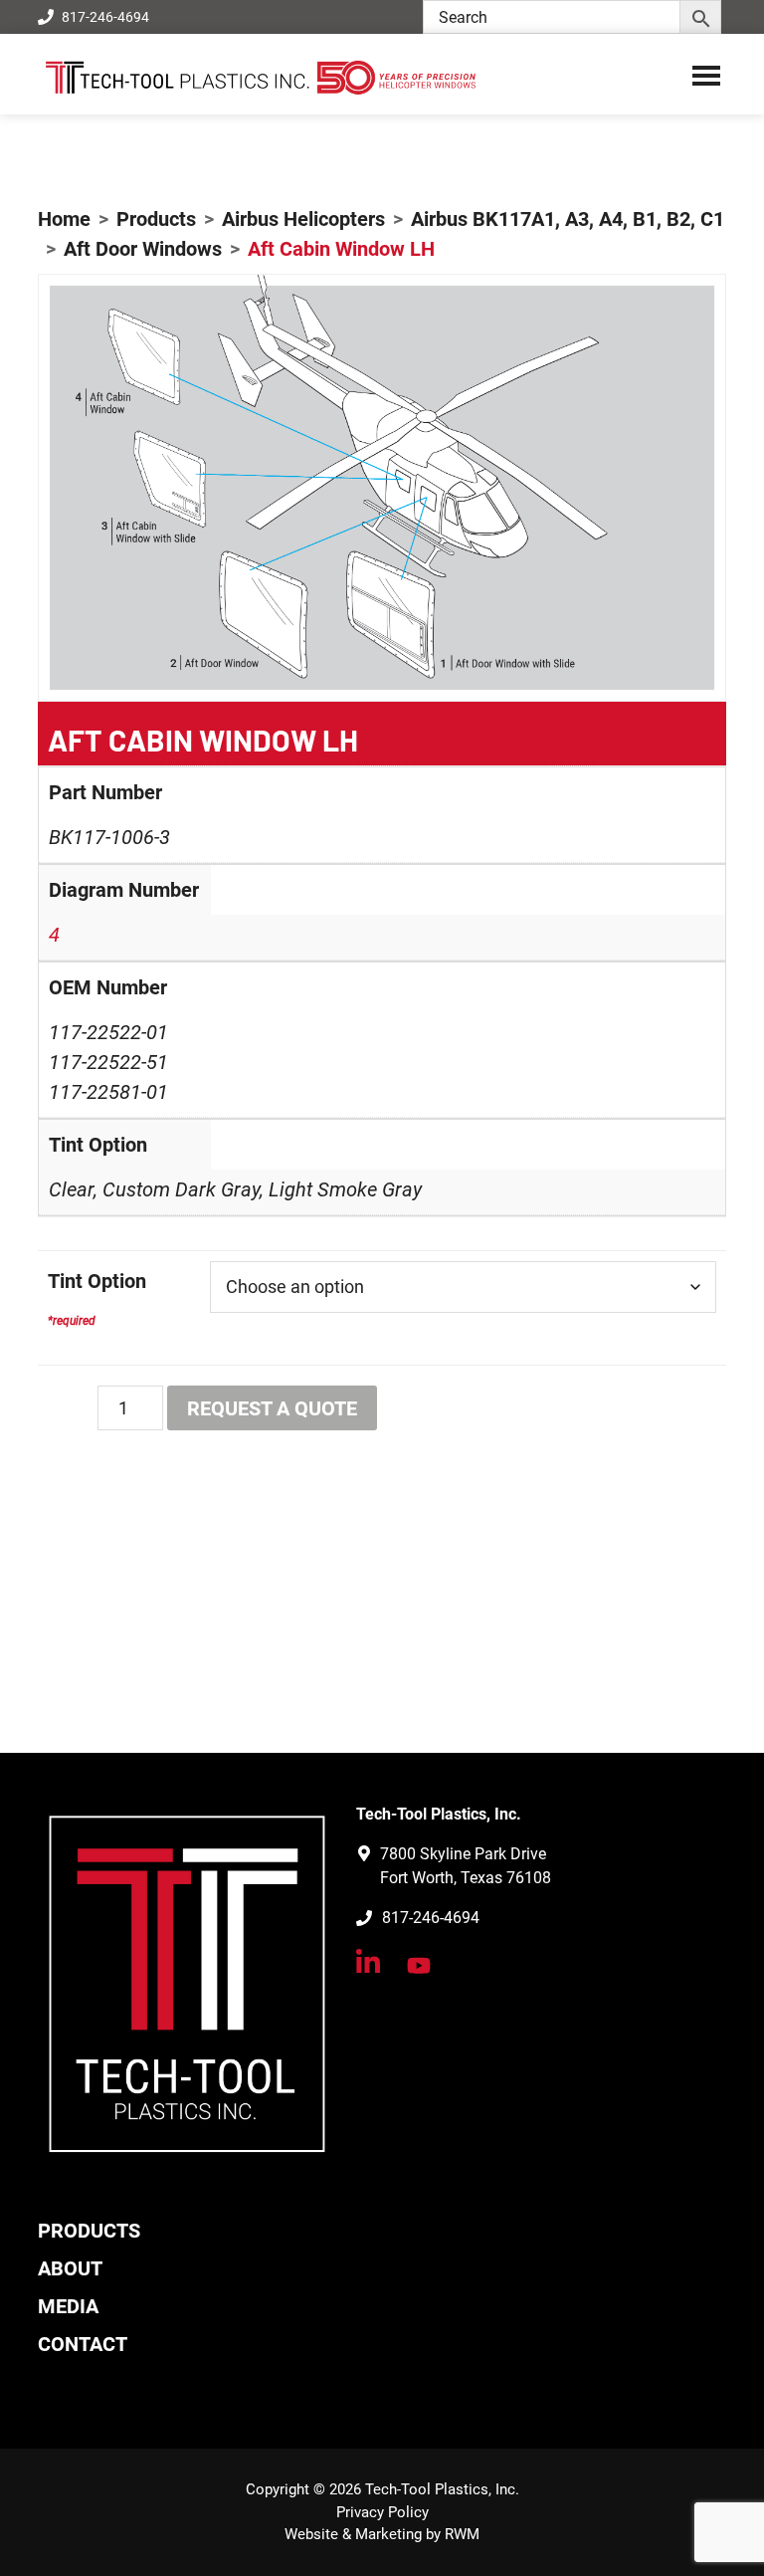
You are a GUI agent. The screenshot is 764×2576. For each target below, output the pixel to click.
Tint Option (97, 1281)
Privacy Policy (382, 2512)
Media (68, 2306)
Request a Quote (272, 1408)
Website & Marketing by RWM (382, 2534)
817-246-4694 (105, 17)
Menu (706, 75)
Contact (83, 2344)
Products (89, 2231)
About (70, 2268)
